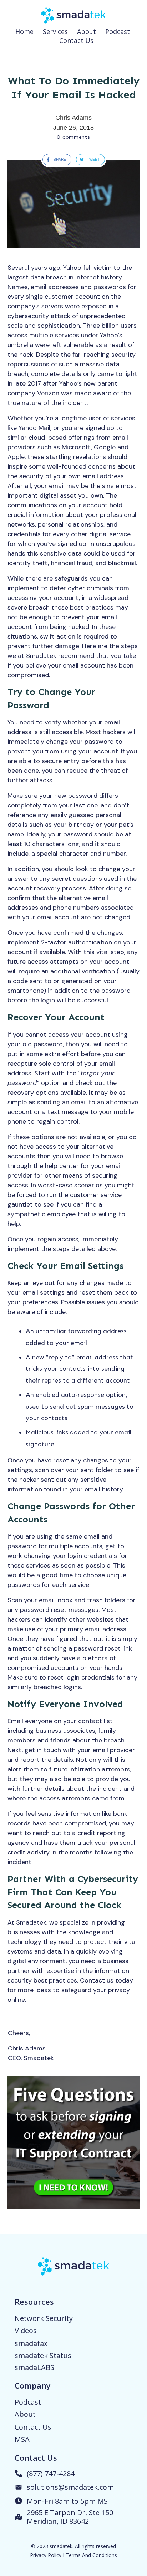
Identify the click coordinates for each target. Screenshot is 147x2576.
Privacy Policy (46, 2555)
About (25, 2414)
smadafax (31, 2343)
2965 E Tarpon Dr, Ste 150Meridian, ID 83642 (70, 2517)
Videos (26, 2330)
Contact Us (33, 2427)
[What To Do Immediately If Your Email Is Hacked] (73, 204)
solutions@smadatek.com (70, 2487)
